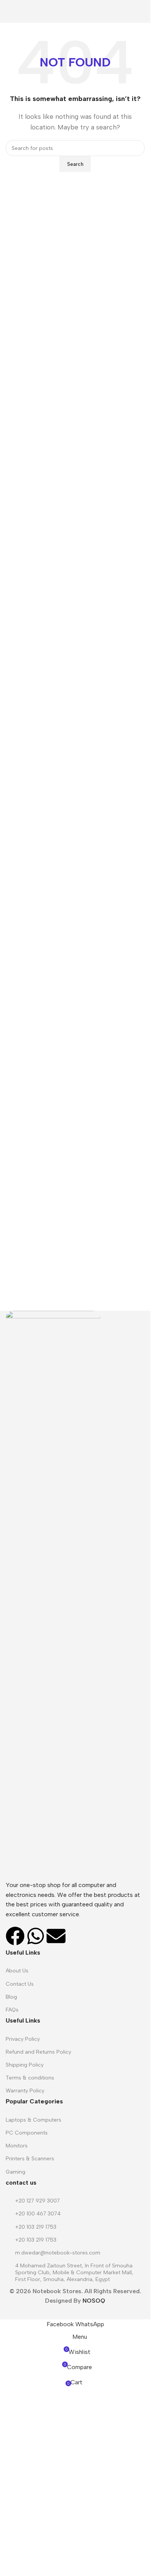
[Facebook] (15, 1936)
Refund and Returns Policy (38, 2052)
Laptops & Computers (34, 2120)
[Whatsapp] (36, 1936)
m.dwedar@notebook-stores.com (58, 2253)
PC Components (27, 2133)
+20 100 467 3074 (38, 2214)
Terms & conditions (30, 2078)
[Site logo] (75, 11)
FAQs (12, 2010)
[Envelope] (56, 1936)
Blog (11, 1997)
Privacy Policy (23, 2039)
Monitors (17, 2146)
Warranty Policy (25, 2091)
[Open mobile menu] (9, 11)
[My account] (142, 11)
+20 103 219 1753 (36, 2227)
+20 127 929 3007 (37, 2201)
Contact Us (20, 1984)
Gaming (16, 2172)
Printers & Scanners (30, 2159)
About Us (17, 1971)
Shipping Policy (25, 2065)
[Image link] (53, 1595)
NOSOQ (94, 2301)
